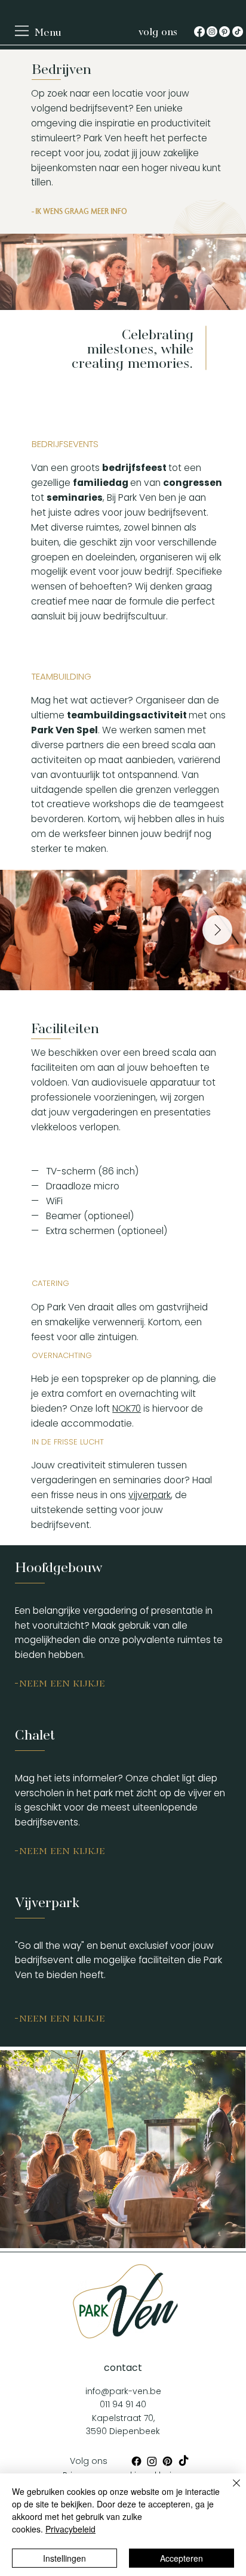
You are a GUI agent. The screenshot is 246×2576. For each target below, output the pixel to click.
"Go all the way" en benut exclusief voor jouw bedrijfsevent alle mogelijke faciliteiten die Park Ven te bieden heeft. (119, 1960)
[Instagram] (212, 32)
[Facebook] (199, 32)
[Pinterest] (225, 32)
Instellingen (64, 2558)
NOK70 (127, 1408)
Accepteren (182, 2558)
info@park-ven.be (123, 2391)
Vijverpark (47, 1900)
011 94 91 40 (123, 2404)
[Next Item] (217, 930)
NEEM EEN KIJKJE (62, 1682)
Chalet (35, 1733)
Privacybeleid (70, 2529)
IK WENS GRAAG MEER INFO (81, 211)
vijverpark (150, 1495)
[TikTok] (238, 32)
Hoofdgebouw (59, 1565)
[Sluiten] (229, 2490)
